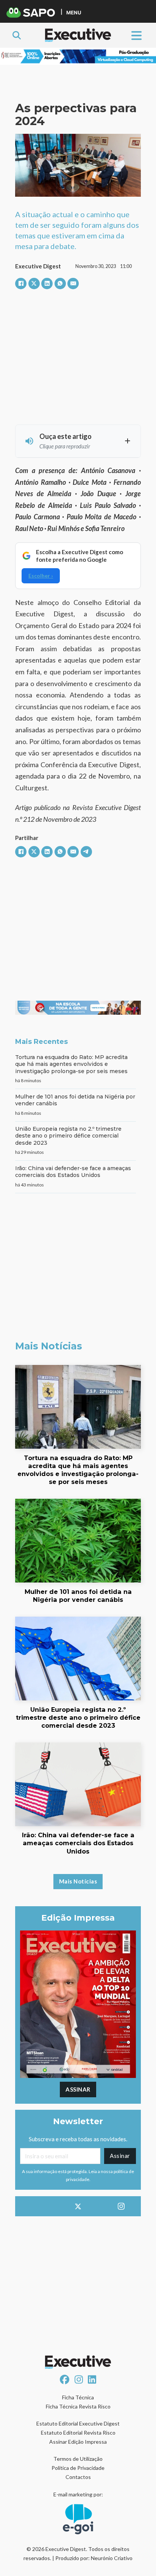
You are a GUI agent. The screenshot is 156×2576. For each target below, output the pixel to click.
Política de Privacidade (78, 2468)
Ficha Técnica (78, 2397)
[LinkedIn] (47, 284)
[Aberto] (136, 35)
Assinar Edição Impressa (78, 2442)
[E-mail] (73, 284)
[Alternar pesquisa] (17, 35)
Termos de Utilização (78, 2459)
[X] (34, 284)
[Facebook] (21, 284)
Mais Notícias (78, 1881)
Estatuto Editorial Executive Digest (78, 2423)
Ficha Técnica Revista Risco (78, 2406)
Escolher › (41, 576)
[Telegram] (86, 852)
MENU (74, 12)
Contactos (78, 2477)
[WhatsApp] (60, 284)
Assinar (78, 2089)
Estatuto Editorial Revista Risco (78, 2433)
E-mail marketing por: (78, 2494)
